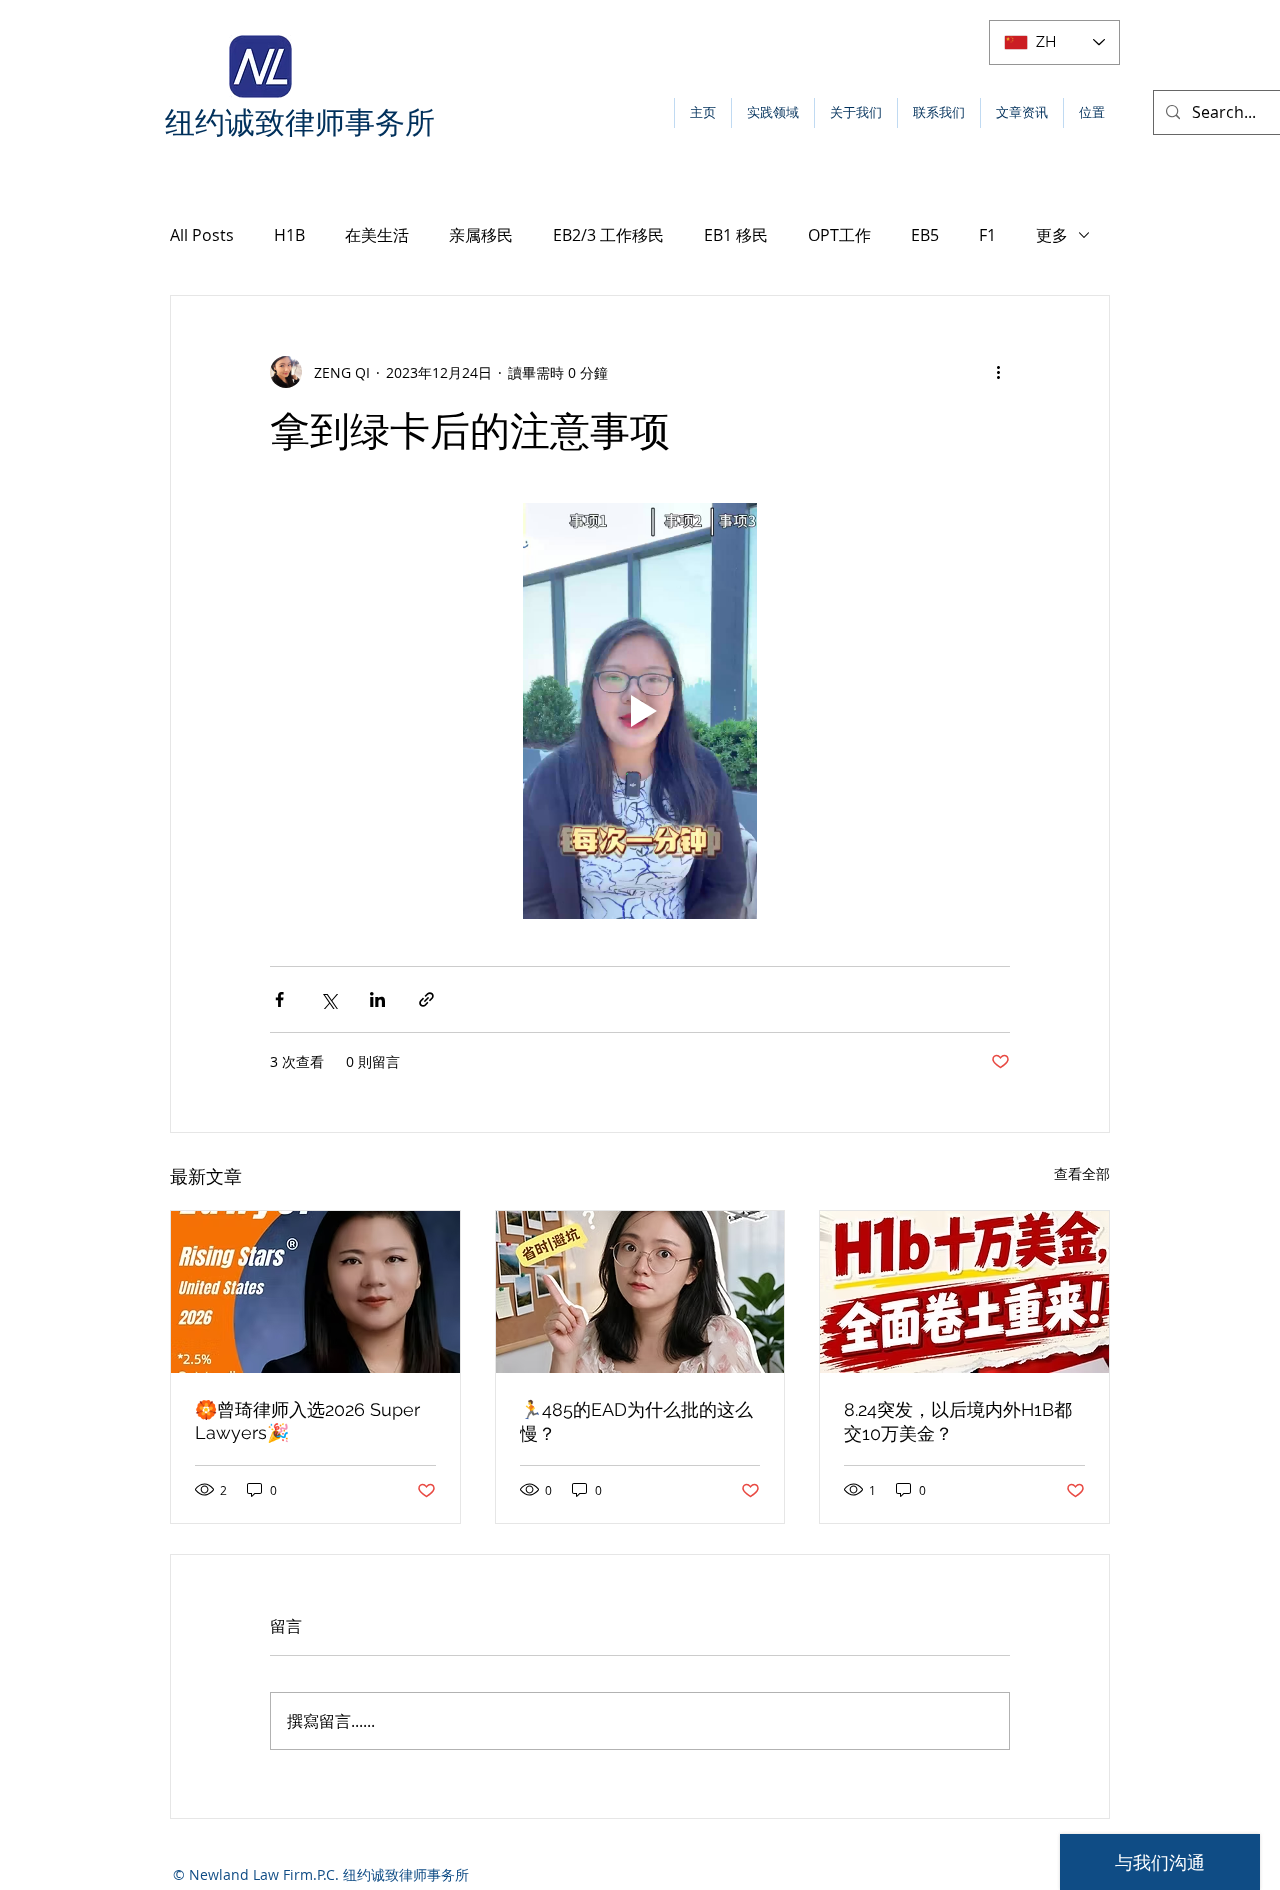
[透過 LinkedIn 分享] (377, 999)
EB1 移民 (736, 235)
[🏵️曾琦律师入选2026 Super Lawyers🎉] (315, 1292)
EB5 (925, 235)
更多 (1052, 235)
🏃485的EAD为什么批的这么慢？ (636, 1421)
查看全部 (1082, 1173)
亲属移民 (481, 235)
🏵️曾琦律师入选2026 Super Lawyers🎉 (307, 1421)
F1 (987, 235)
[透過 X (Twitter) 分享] (328, 999)
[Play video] (640, 711)
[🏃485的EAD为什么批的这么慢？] (640, 1292)
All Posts (202, 235)
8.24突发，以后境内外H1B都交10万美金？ (958, 1421)
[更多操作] (998, 372)
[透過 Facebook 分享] (279, 999)
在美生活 (377, 235)
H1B (289, 235)
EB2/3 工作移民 (608, 235)
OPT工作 (839, 235)
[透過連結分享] (426, 999)
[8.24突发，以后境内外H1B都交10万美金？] (964, 1292)
